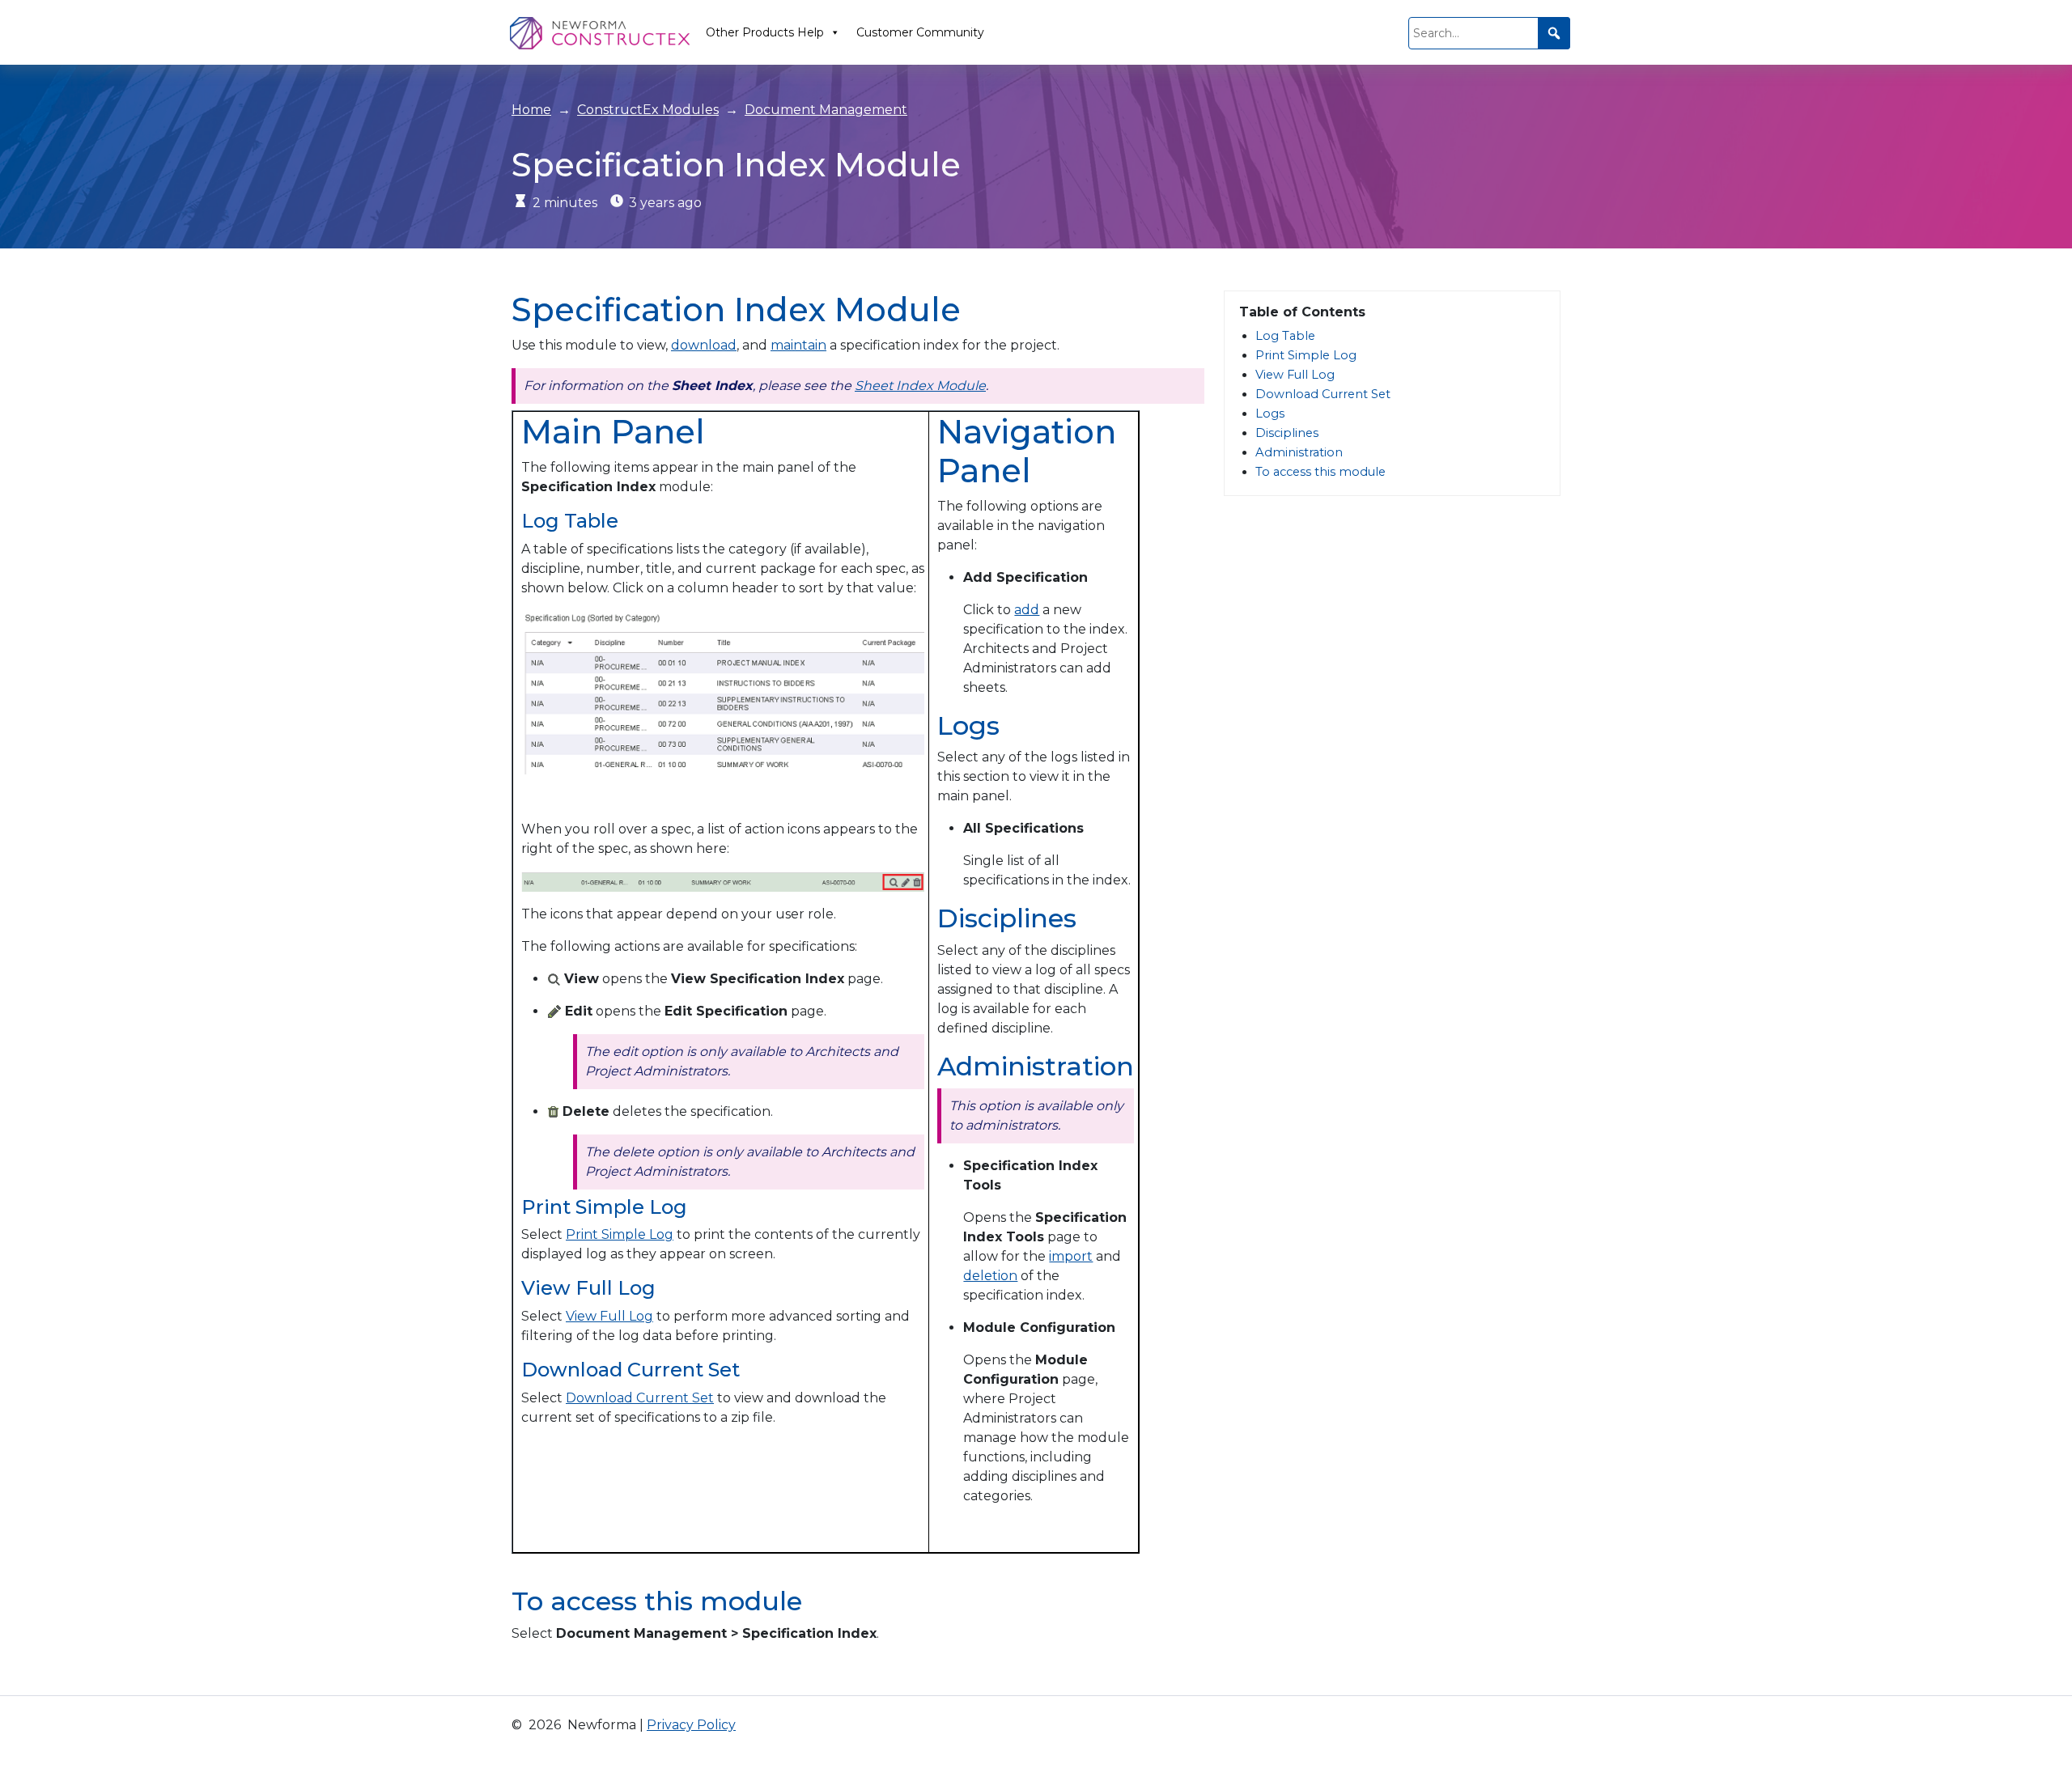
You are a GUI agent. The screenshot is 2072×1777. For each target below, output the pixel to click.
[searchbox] (1489, 33)
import (1071, 1256)
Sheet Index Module (920, 386)
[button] (1554, 33)
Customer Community (920, 32)
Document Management (826, 110)
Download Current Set (640, 1398)
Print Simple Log (620, 1234)
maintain (798, 345)
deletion (990, 1276)
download (704, 345)
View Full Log (609, 1316)
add (1027, 610)
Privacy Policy (691, 1725)
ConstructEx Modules (648, 110)
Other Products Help (765, 32)
